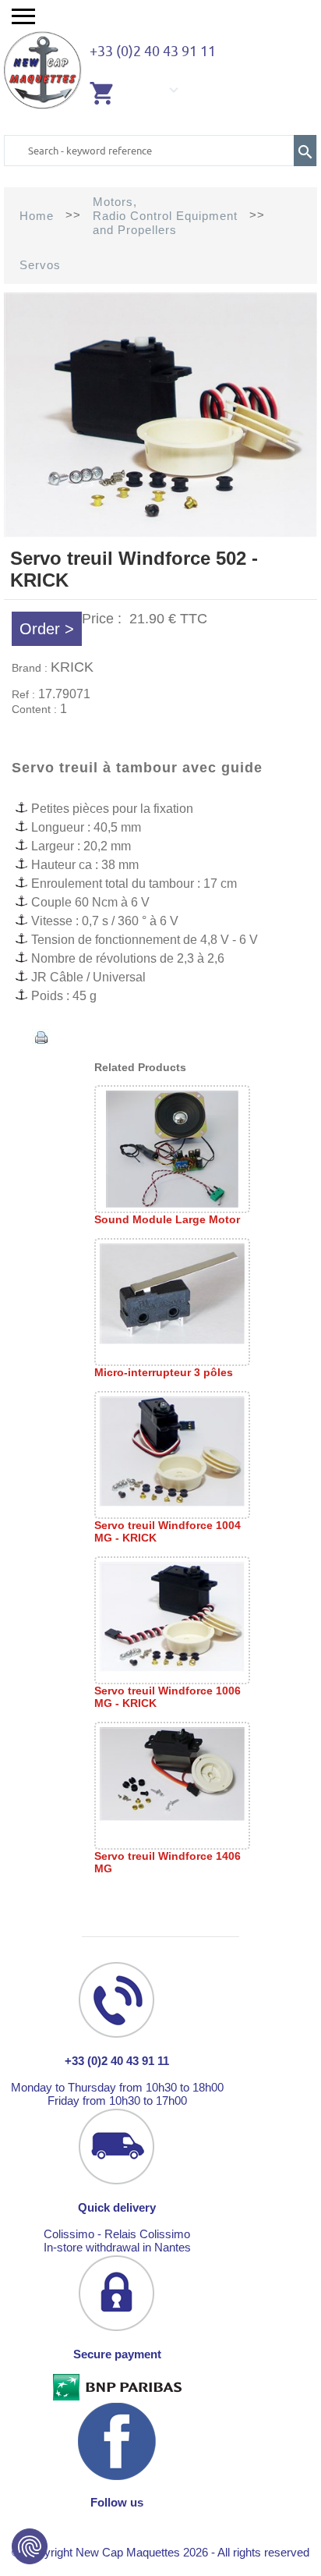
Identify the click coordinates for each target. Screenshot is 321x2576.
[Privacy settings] (30, 2546)
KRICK (72, 667)
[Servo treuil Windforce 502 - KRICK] (160, 533)
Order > (47, 629)
